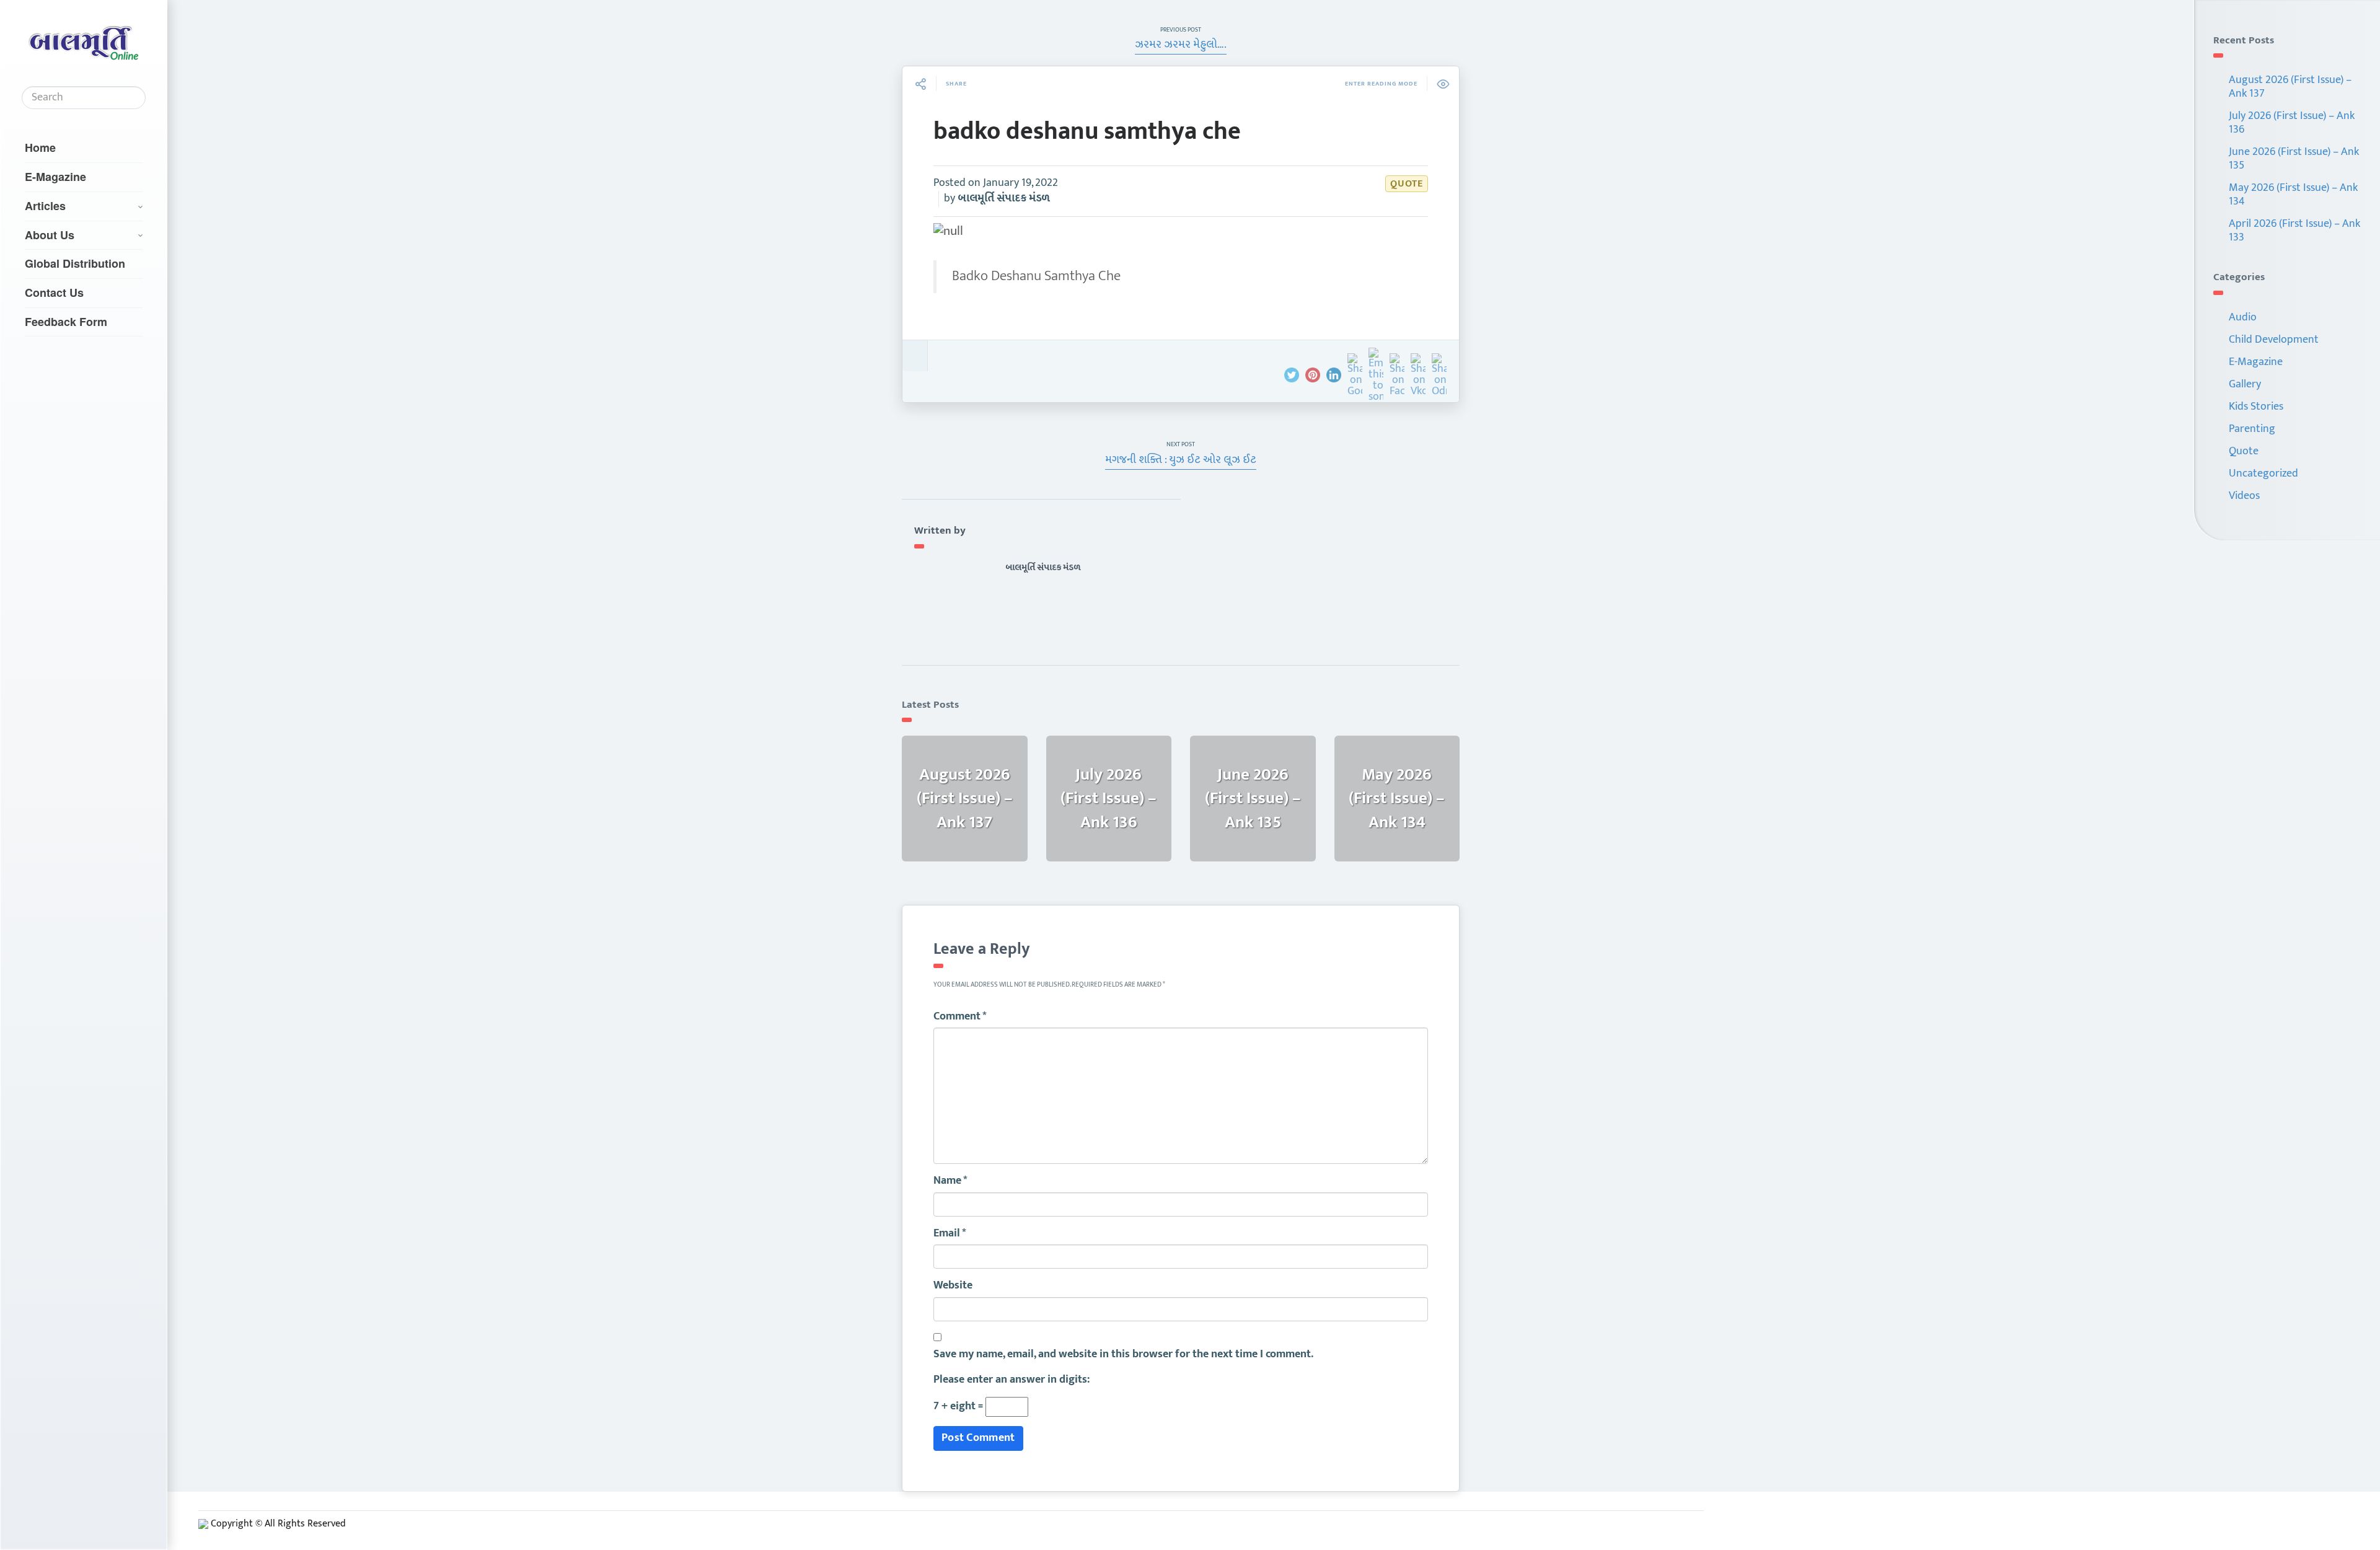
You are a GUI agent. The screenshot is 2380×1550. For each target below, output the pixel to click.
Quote (1407, 184)
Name (950, 1181)
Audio (2243, 317)
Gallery (2245, 384)
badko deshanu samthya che (1087, 131)
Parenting (2252, 429)
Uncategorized (2263, 473)
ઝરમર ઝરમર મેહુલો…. (1181, 45)
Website (953, 1286)
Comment (960, 1017)
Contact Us (54, 293)
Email (950, 1234)
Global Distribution (75, 263)
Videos (2244, 496)
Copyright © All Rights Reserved (278, 1524)
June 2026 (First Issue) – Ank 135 (2294, 159)
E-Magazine (55, 177)
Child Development (2274, 340)
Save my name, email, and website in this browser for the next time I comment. (1123, 1355)
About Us (50, 235)
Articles (45, 206)
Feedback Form (66, 322)
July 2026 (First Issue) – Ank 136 (2292, 123)
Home (40, 148)
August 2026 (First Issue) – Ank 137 (2290, 87)
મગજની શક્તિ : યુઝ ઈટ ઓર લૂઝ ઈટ (1181, 460)
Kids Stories (2256, 407)
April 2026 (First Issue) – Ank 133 (2294, 231)
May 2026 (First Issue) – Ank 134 (2293, 195)
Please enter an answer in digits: (1011, 1380)
